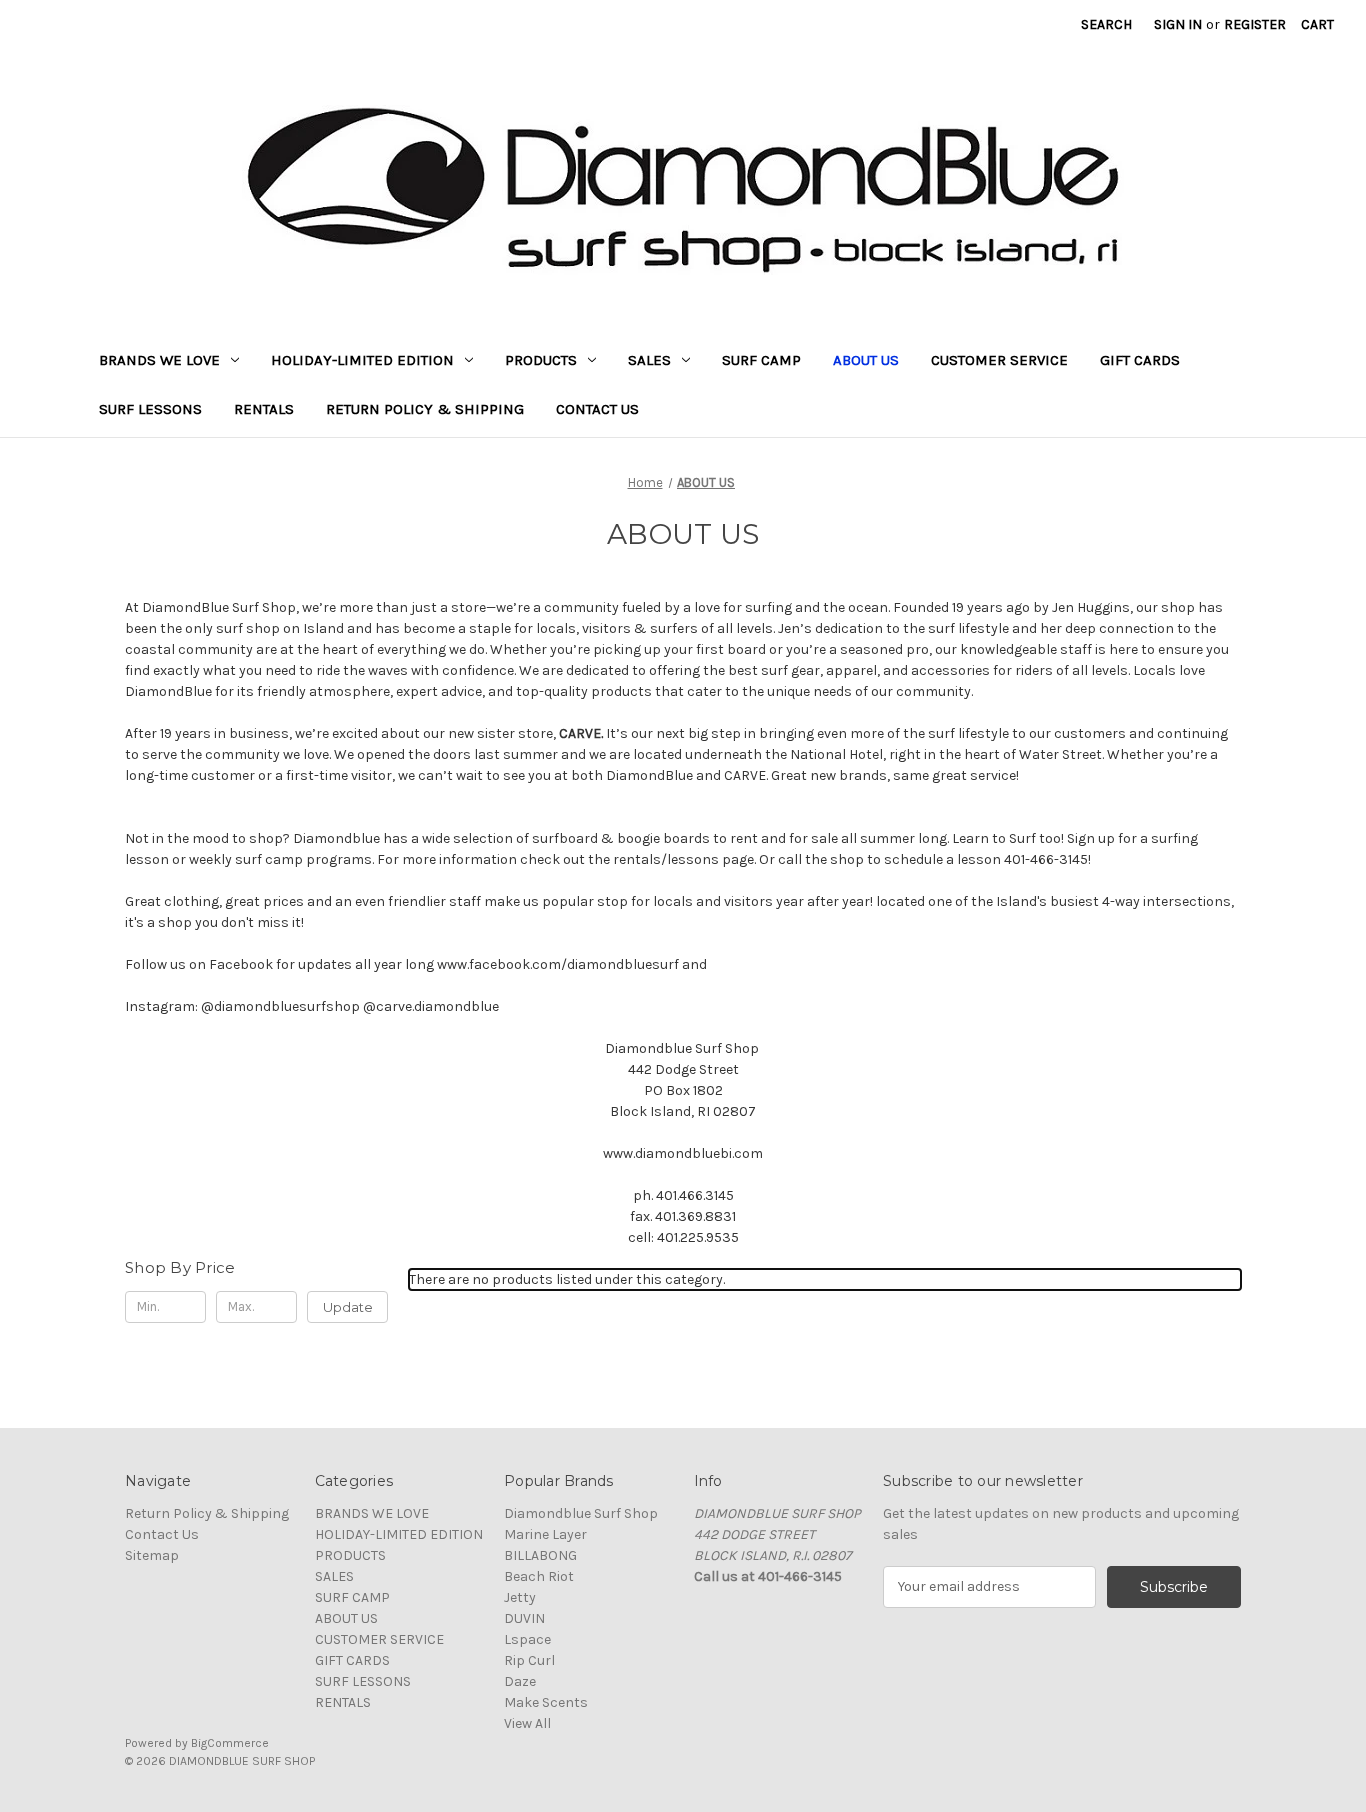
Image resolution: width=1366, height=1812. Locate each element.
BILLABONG (540, 1555)
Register (1255, 24)
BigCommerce (230, 1743)
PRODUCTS (541, 360)
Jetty (520, 1597)
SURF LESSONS (150, 409)
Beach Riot (539, 1576)
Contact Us (597, 409)
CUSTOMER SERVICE (999, 360)
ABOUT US (866, 360)
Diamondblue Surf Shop (581, 1513)
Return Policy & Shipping (425, 409)
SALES (649, 360)
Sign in (1178, 24)
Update (348, 1307)
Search (1106, 24)
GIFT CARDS (1140, 360)
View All (527, 1723)
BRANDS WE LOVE (159, 360)
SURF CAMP (761, 360)
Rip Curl (529, 1660)
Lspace (527, 1639)
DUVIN (524, 1618)
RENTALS (264, 409)
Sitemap (152, 1555)
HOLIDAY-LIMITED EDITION (362, 360)
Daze (520, 1681)
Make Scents (546, 1702)
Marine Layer (545, 1534)
